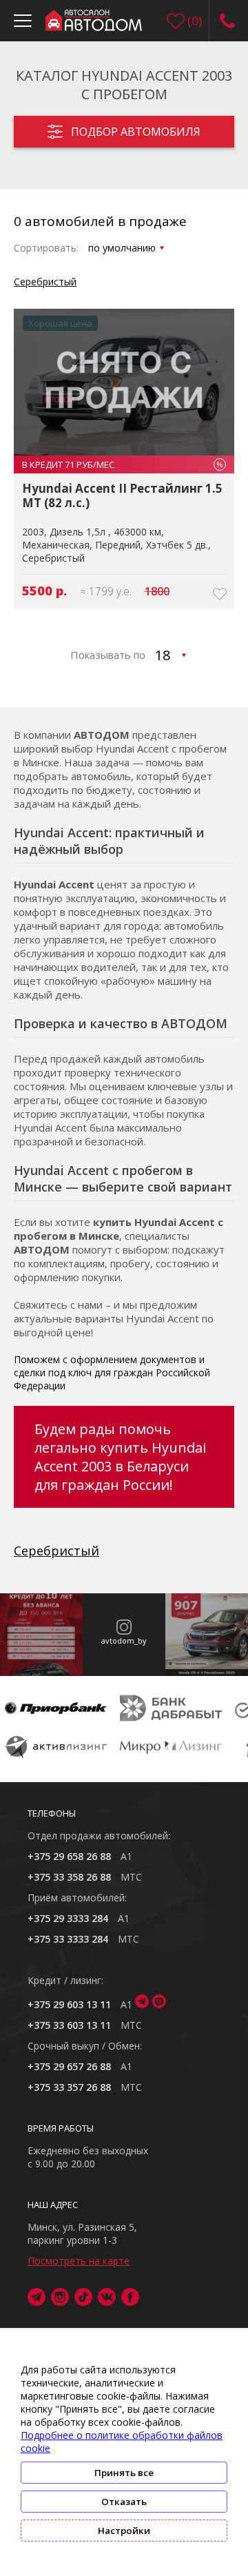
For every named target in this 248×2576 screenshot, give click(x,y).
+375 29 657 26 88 (69, 2066)
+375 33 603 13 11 (69, 2025)
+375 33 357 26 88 (69, 2087)
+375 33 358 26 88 (69, 1877)
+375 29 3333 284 (68, 1918)
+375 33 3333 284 (68, 1939)
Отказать (124, 2502)
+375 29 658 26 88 (69, 1856)
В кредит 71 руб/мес (123, 464)
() (195, 21)
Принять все (124, 2473)
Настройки (124, 2531)
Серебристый (45, 282)
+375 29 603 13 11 (69, 2004)
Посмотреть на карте (79, 2261)
